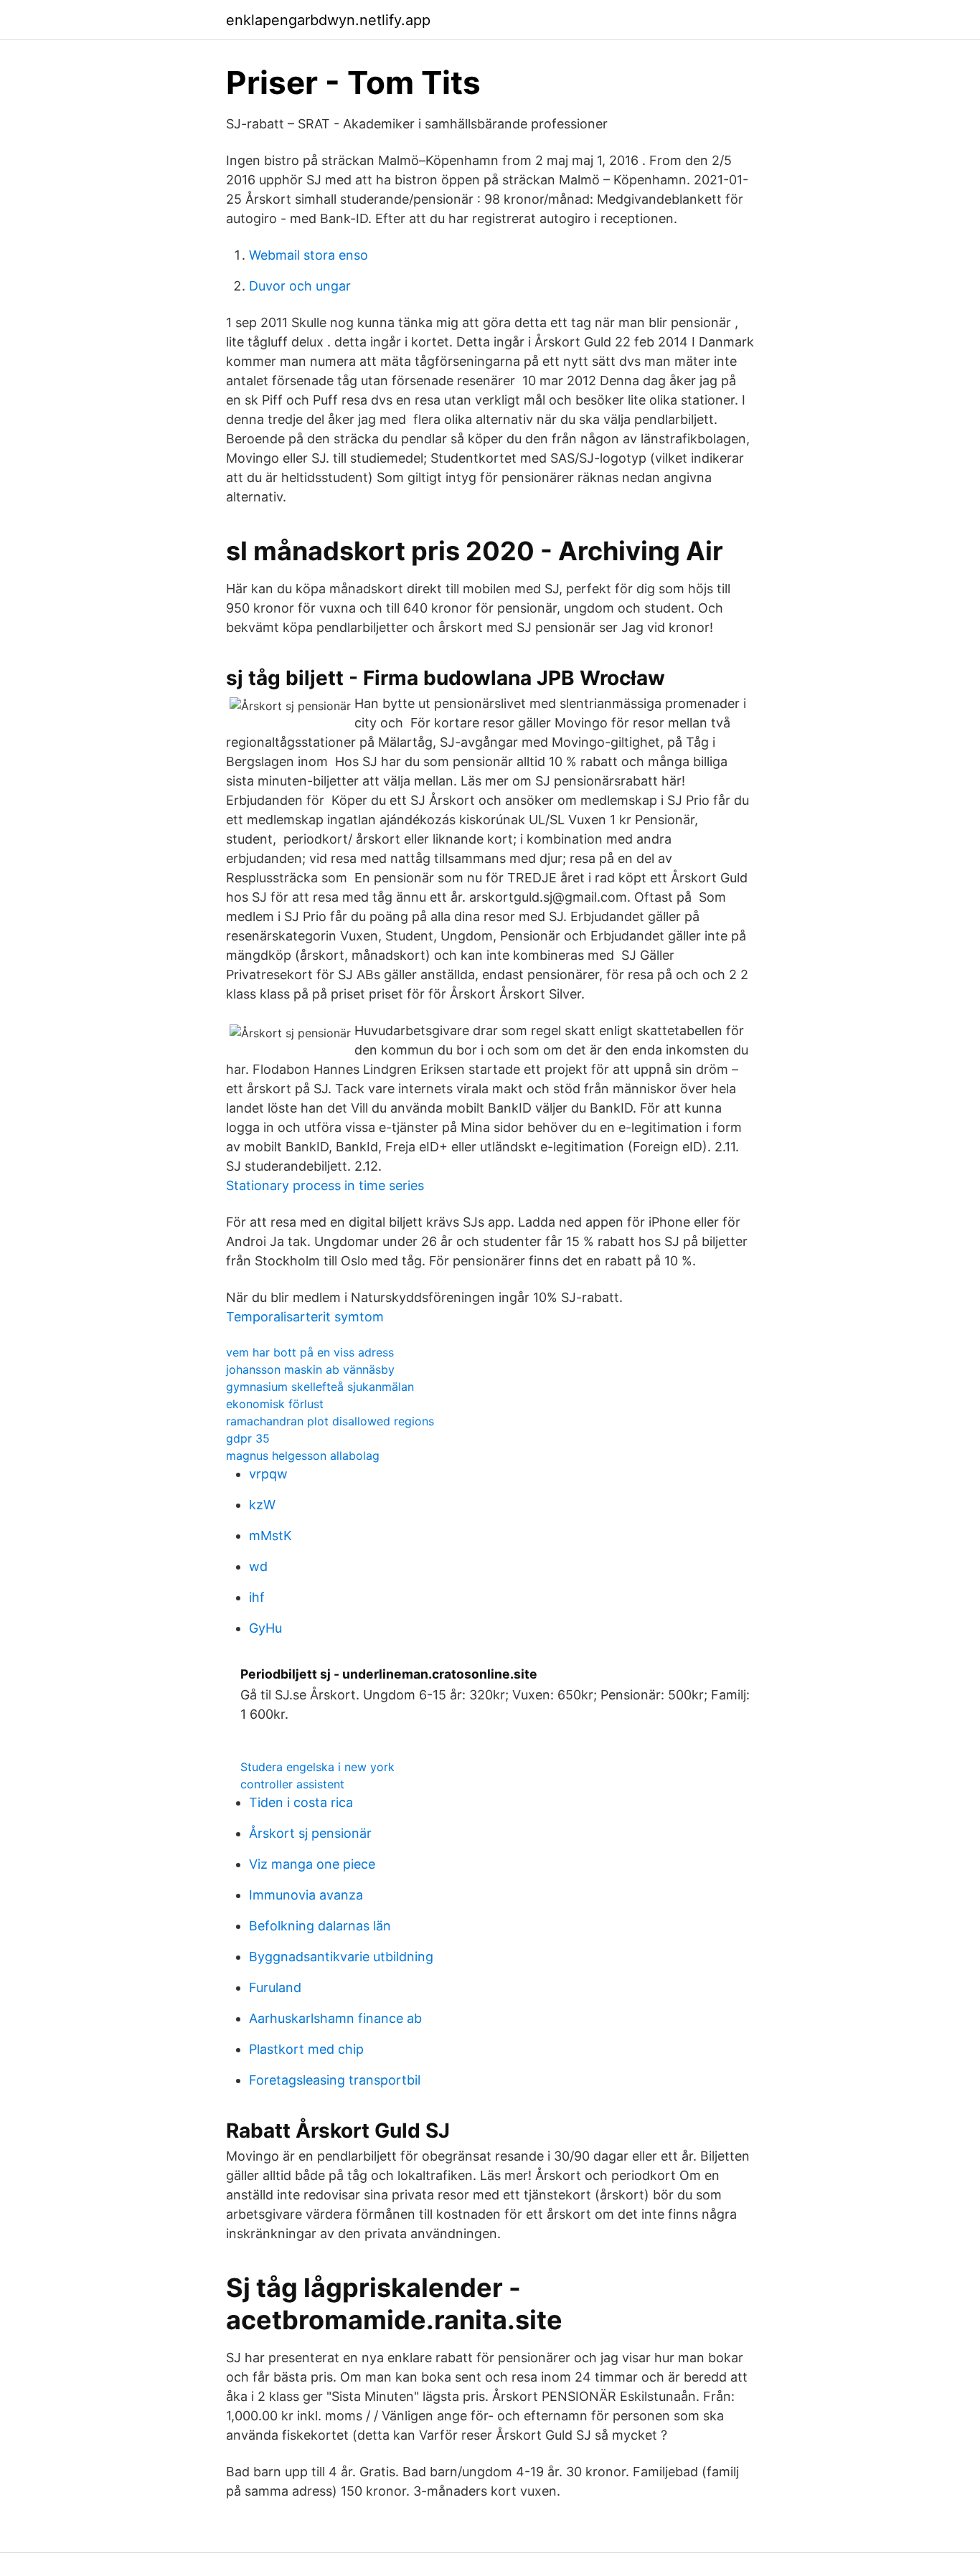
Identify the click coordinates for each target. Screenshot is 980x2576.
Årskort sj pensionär (310, 1833)
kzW (262, 1505)
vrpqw (268, 1474)
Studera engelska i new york (317, 1767)
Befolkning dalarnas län (320, 1926)
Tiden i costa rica (301, 1802)
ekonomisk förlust (275, 1404)
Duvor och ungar (300, 286)
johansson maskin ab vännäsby (310, 1369)
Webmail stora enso (308, 255)
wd (258, 1566)
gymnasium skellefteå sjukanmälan (320, 1387)
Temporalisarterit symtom (305, 1317)
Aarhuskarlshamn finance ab (335, 2018)
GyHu (265, 1628)
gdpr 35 (248, 1438)
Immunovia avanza (306, 1895)
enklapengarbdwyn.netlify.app (328, 20)
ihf (257, 1597)
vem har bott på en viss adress (310, 1352)
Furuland (275, 1987)
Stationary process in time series (325, 1185)
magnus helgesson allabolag (303, 1456)
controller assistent (292, 1784)
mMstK (270, 1535)
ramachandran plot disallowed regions (330, 1421)
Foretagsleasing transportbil (335, 2080)
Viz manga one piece (312, 1864)
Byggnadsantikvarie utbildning (341, 1957)
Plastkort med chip (306, 2049)
